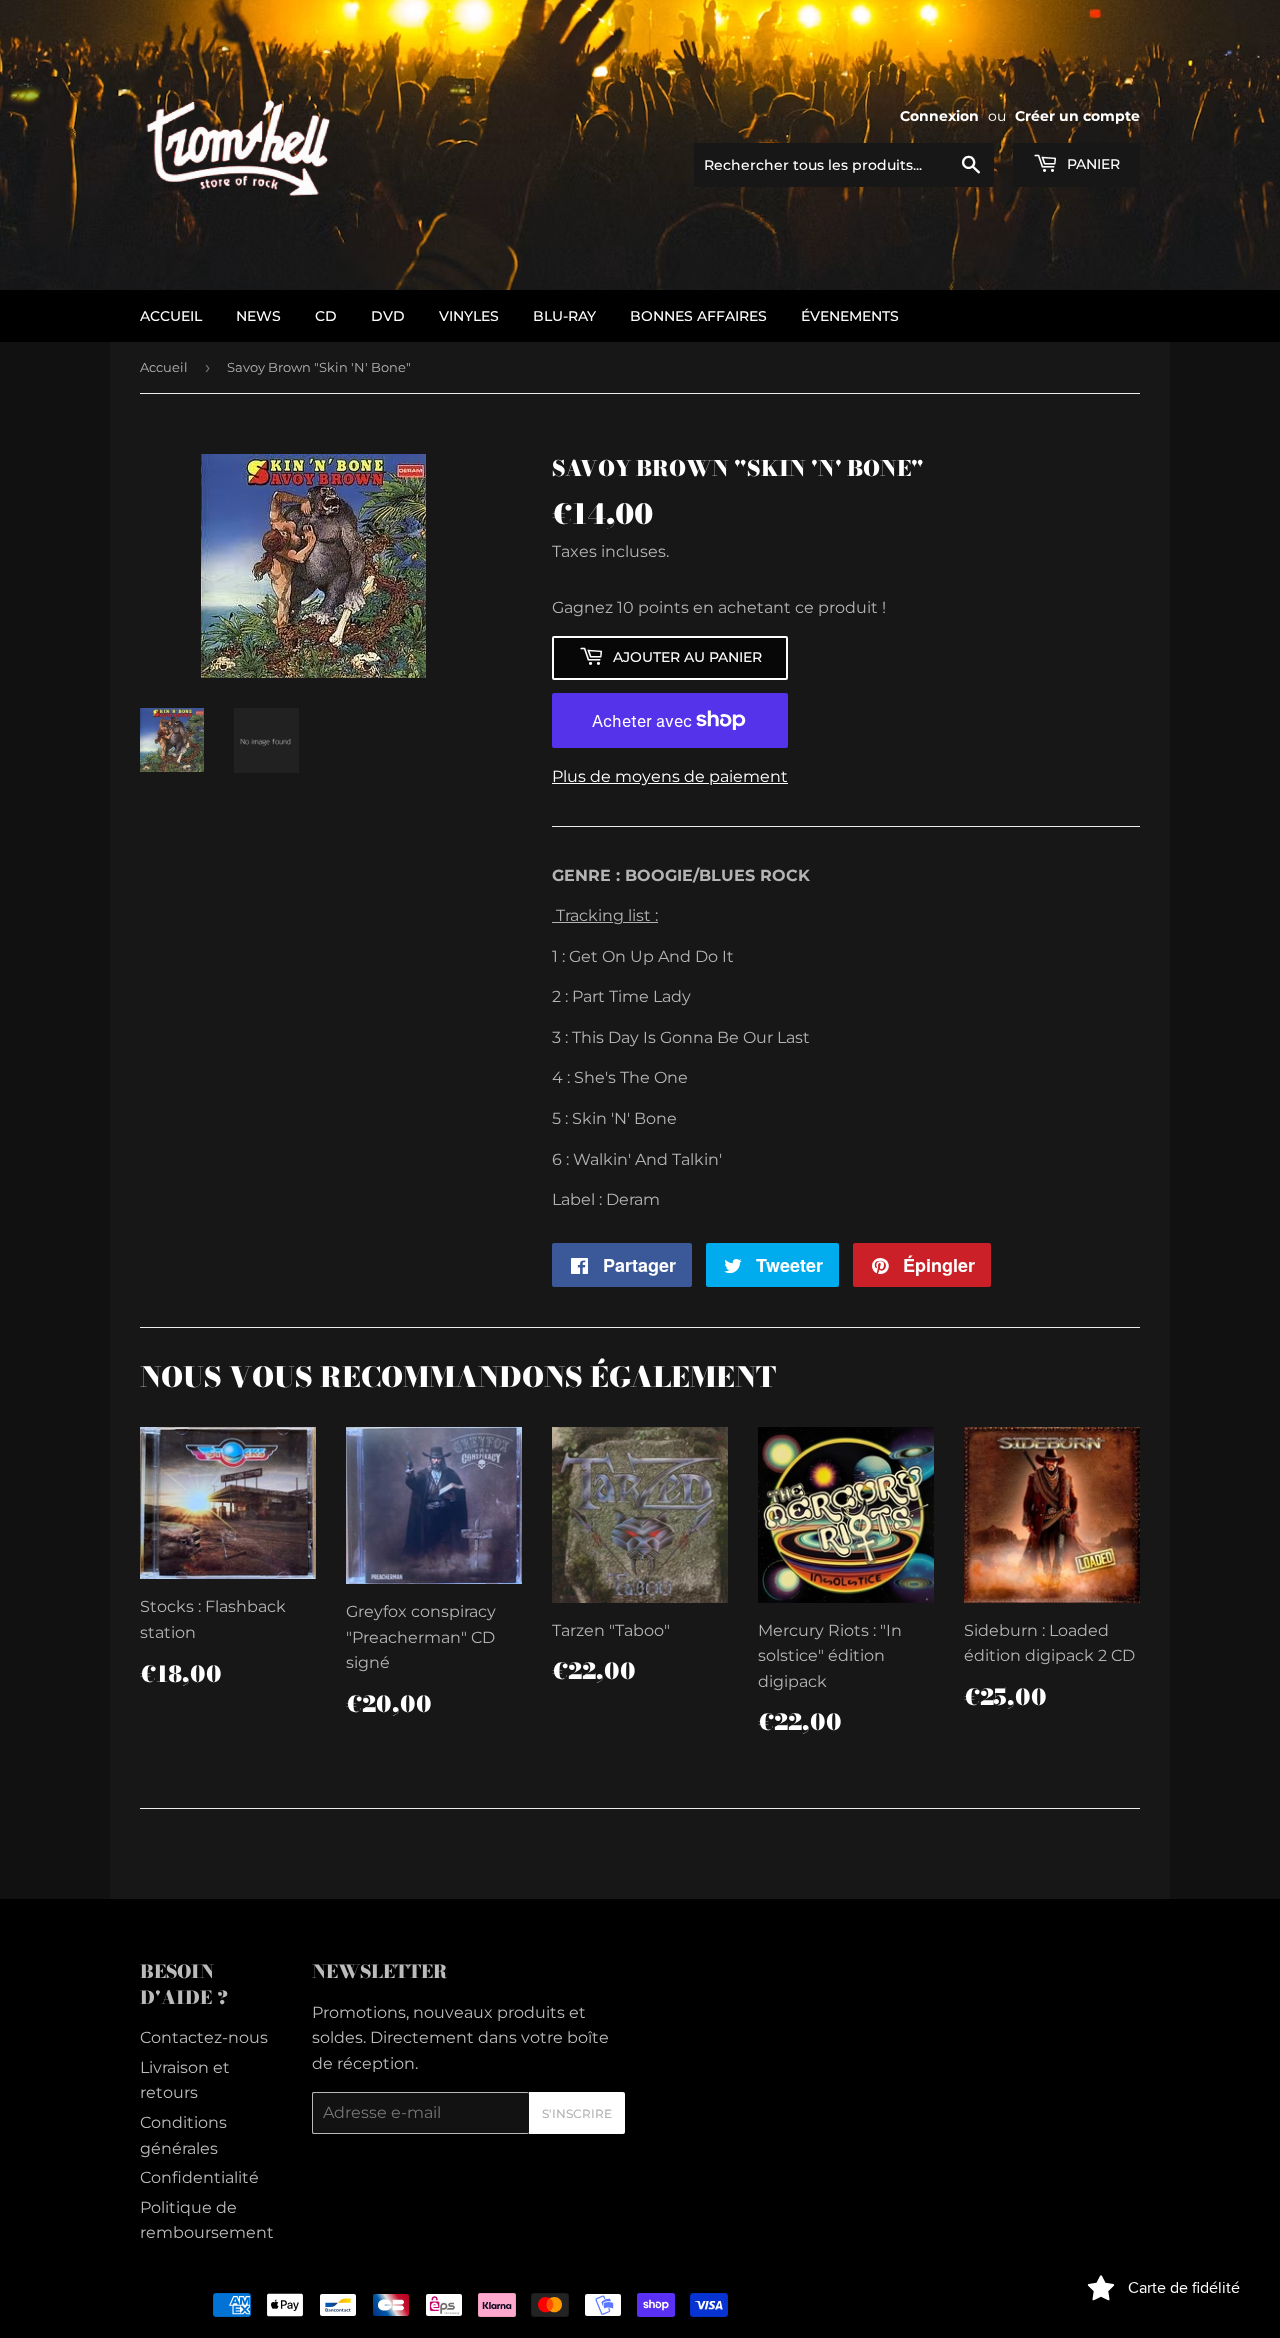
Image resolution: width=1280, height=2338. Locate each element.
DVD (388, 316)
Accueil (164, 367)
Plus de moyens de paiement (670, 776)
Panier (1091, 164)
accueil (171, 316)
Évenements (850, 316)
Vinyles (469, 316)
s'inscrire (577, 2113)
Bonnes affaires (698, 316)
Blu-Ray (564, 316)
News (258, 316)
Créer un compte (1077, 116)
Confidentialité (199, 2177)
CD (326, 316)
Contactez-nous (204, 2037)
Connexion (939, 116)
